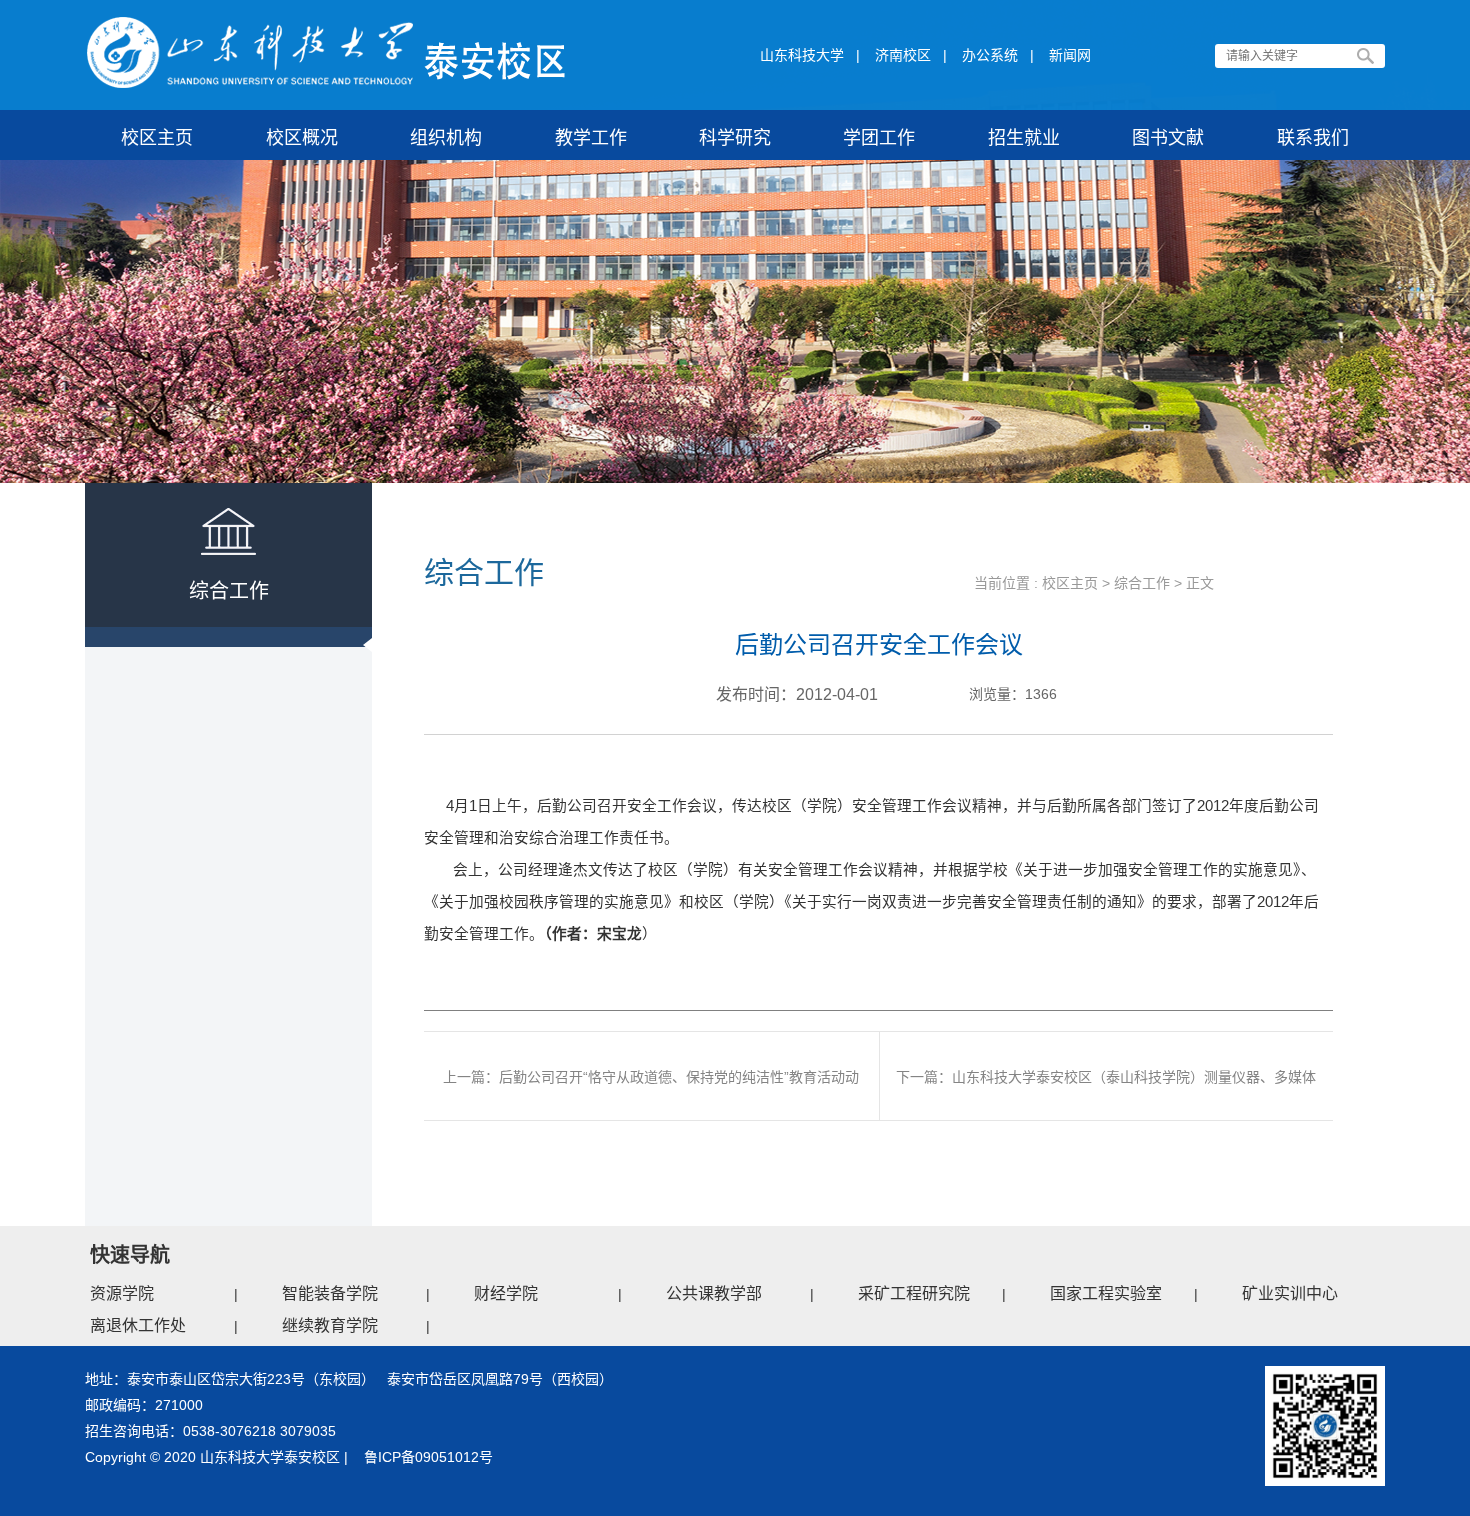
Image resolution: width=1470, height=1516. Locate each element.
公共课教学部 (714, 1293)
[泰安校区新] (326, 53)
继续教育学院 (330, 1325)
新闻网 (1070, 55)
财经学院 (506, 1293)
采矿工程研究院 (914, 1293)
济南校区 (903, 55)
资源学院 (122, 1293)
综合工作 (1142, 583)
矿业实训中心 (1290, 1293)
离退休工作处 (138, 1325)
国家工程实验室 (1106, 1293)
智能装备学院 (330, 1293)
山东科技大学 (802, 55)
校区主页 (1070, 583)
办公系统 (990, 55)
